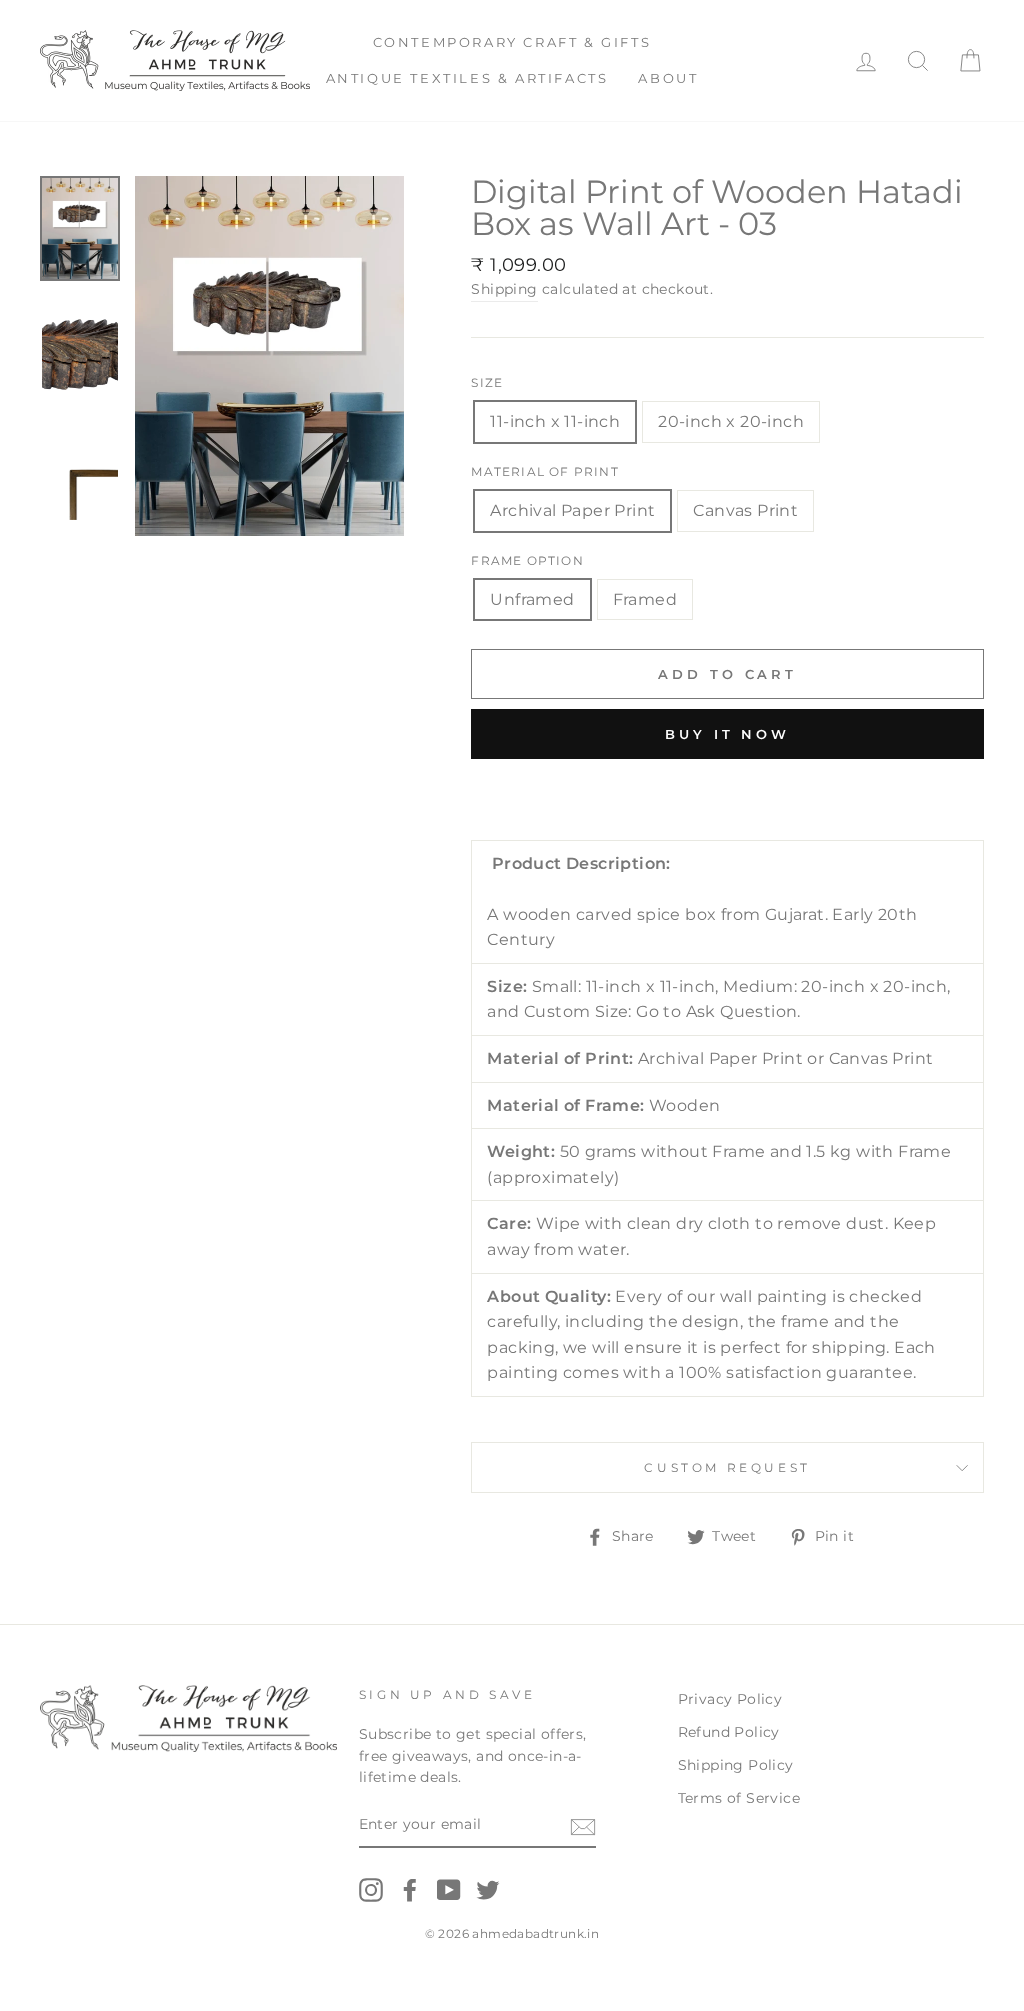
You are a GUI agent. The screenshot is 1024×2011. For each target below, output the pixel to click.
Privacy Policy (730, 1699)
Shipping (504, 289)
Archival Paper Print (572, 510)
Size (487, 382)
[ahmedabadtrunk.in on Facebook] (410, 1890)
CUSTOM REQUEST (727, 1467)
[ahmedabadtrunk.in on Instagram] (371, 1890)
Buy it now (727, 734)
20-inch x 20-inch (731, 421)
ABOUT (668, 78)
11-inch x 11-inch (555, 421)
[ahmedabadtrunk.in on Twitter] (488, 1890)
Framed (645, 599)
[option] (270, 356)
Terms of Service (739, 1798)
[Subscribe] (583, 1826)
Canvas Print (745, 510)
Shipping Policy (736, 1765)
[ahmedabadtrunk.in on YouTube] (449, 1890)
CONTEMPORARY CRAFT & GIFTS (512, 42)
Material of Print (544, 471)
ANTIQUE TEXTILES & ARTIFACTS (467, 78)
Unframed (532, 599)
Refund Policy (729, 1732)
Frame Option (527, 560)
